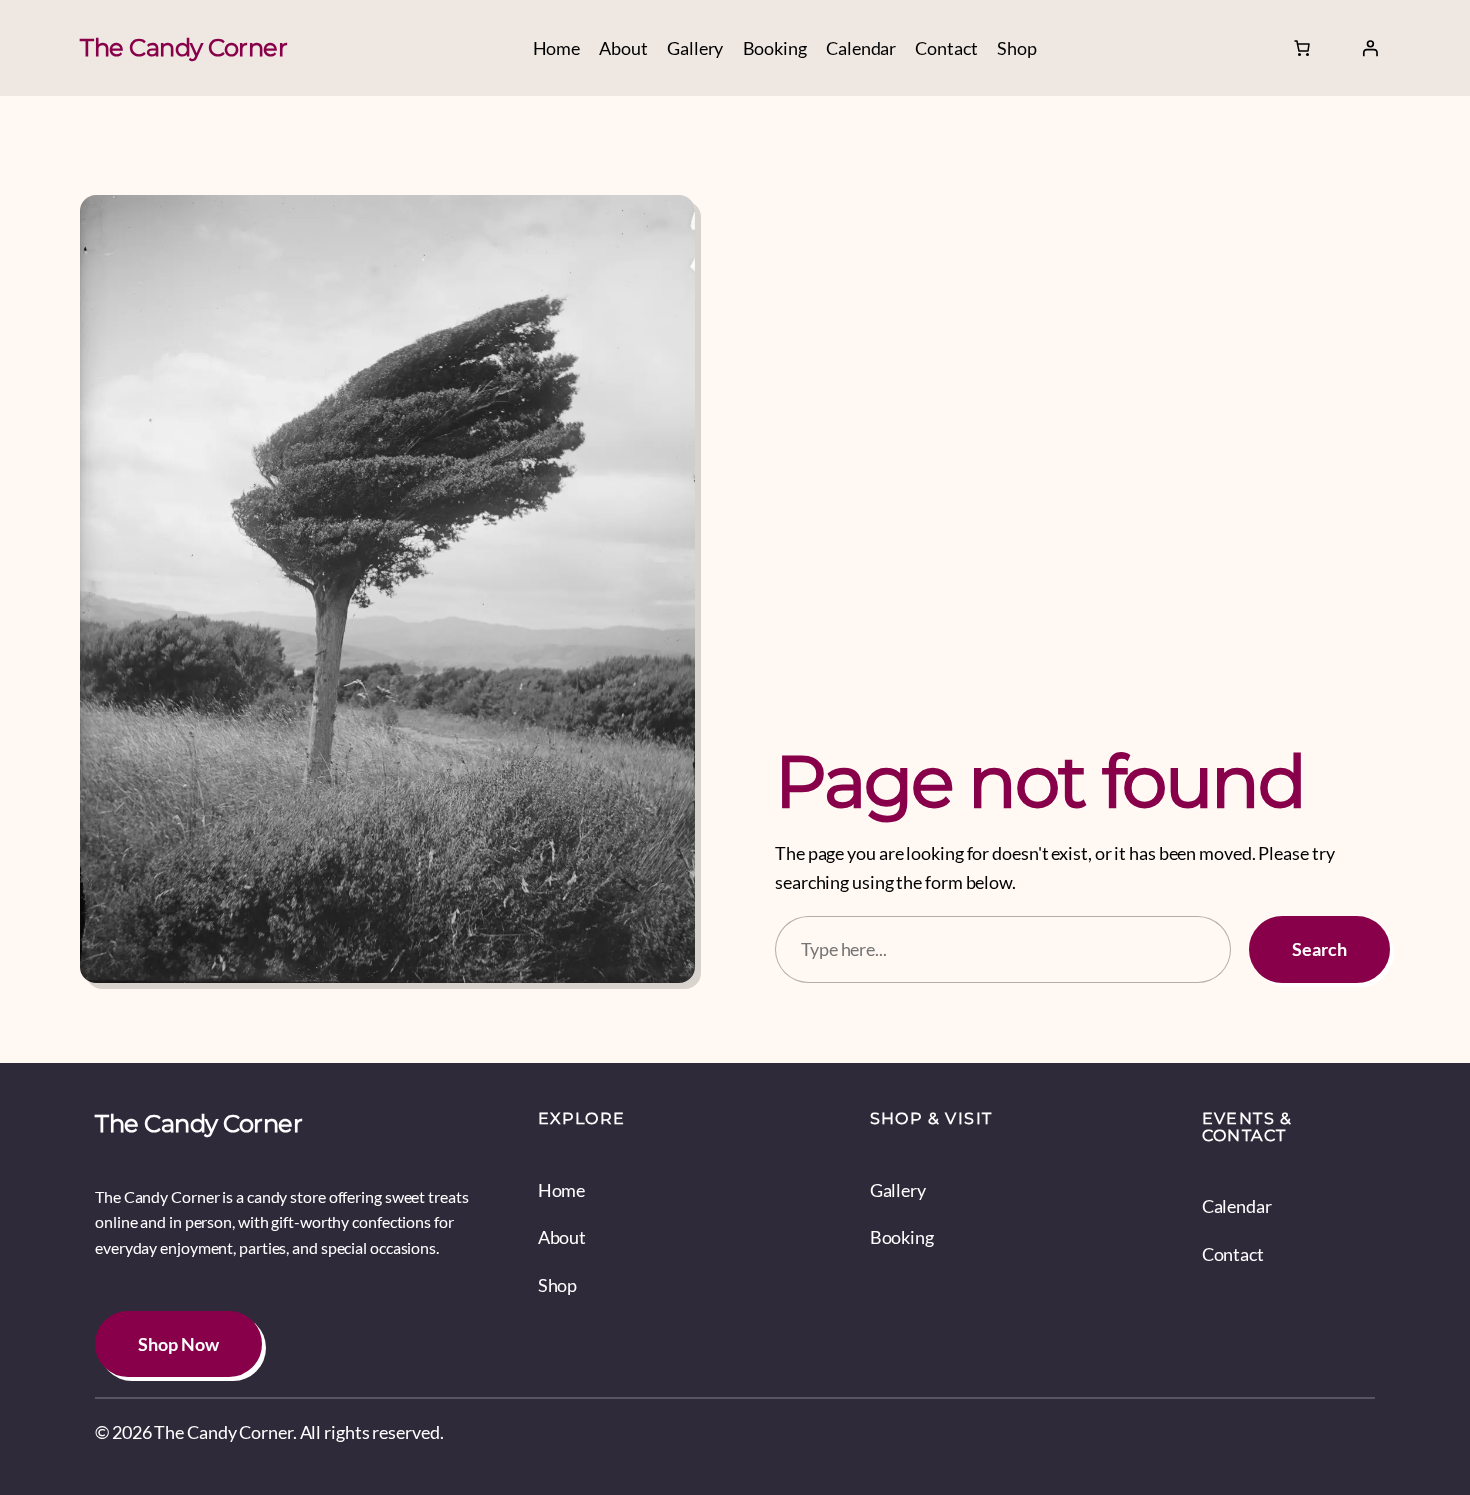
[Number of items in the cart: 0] (1302, 48)
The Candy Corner (183, 47)
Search (1319, 949)
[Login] (1370, 48)
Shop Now (178, 1344)
